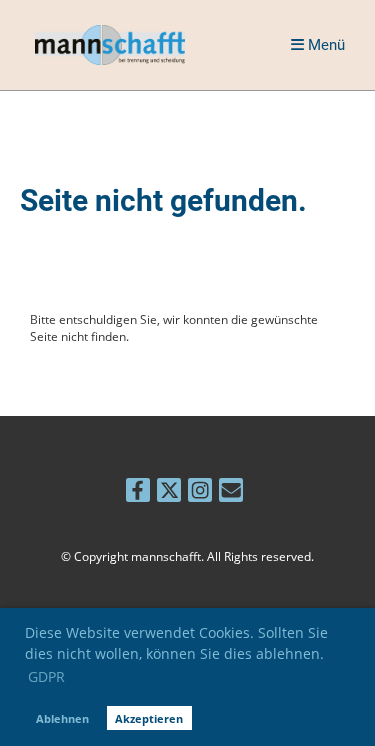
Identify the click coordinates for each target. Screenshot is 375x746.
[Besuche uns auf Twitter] (169, 492)
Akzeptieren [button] (149, 718)
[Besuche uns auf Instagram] (200, 492)
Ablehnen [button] (62, 718)
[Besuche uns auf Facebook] (138, 492)
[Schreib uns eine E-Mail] (231, 492)
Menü (324, 45)
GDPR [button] (46, 676)
